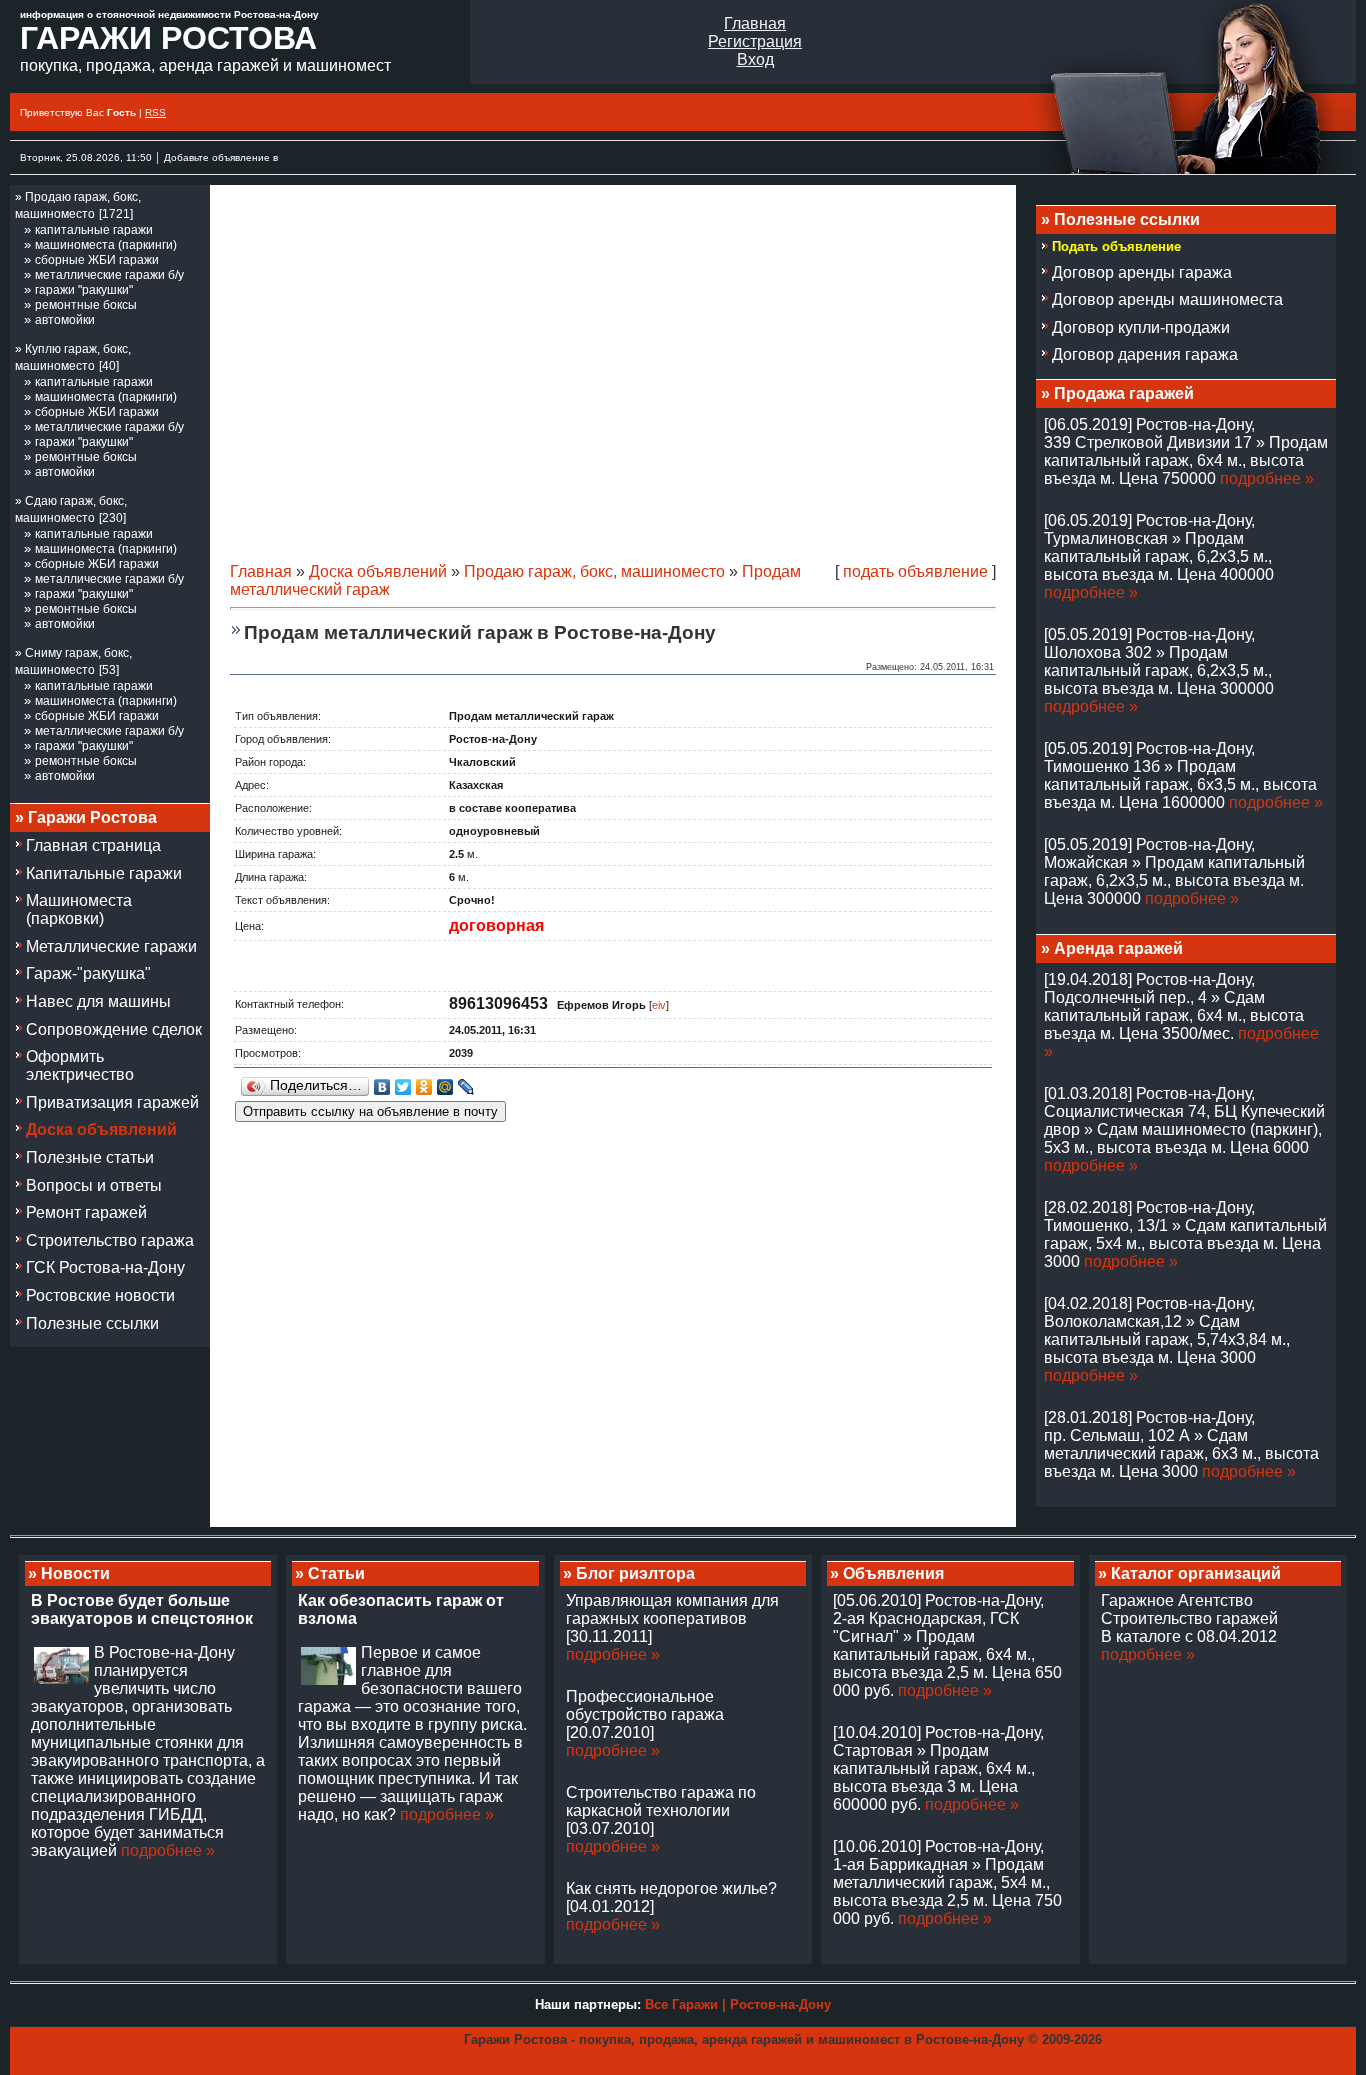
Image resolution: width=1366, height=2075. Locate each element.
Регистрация (755, 41)
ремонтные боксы (86, 305)
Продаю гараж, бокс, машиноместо (594, 571)
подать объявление (915, 571)
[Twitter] (403, 1087)
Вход (755, 59)
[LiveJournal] (466, 1087)
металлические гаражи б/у (109, 275)
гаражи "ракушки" (84, 290)
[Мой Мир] (445, 1087)
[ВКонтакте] (382, 1087)
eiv (659, 1005)
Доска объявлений (378, 571)
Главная (755, 23)
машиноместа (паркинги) (106, 245)
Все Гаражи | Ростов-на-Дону (738, 2004)
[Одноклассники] (424, 1087)
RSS (155, 112)
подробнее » (1267, 478)
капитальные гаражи (94, 230)
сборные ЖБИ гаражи (97, 260)
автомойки (65, 320)
